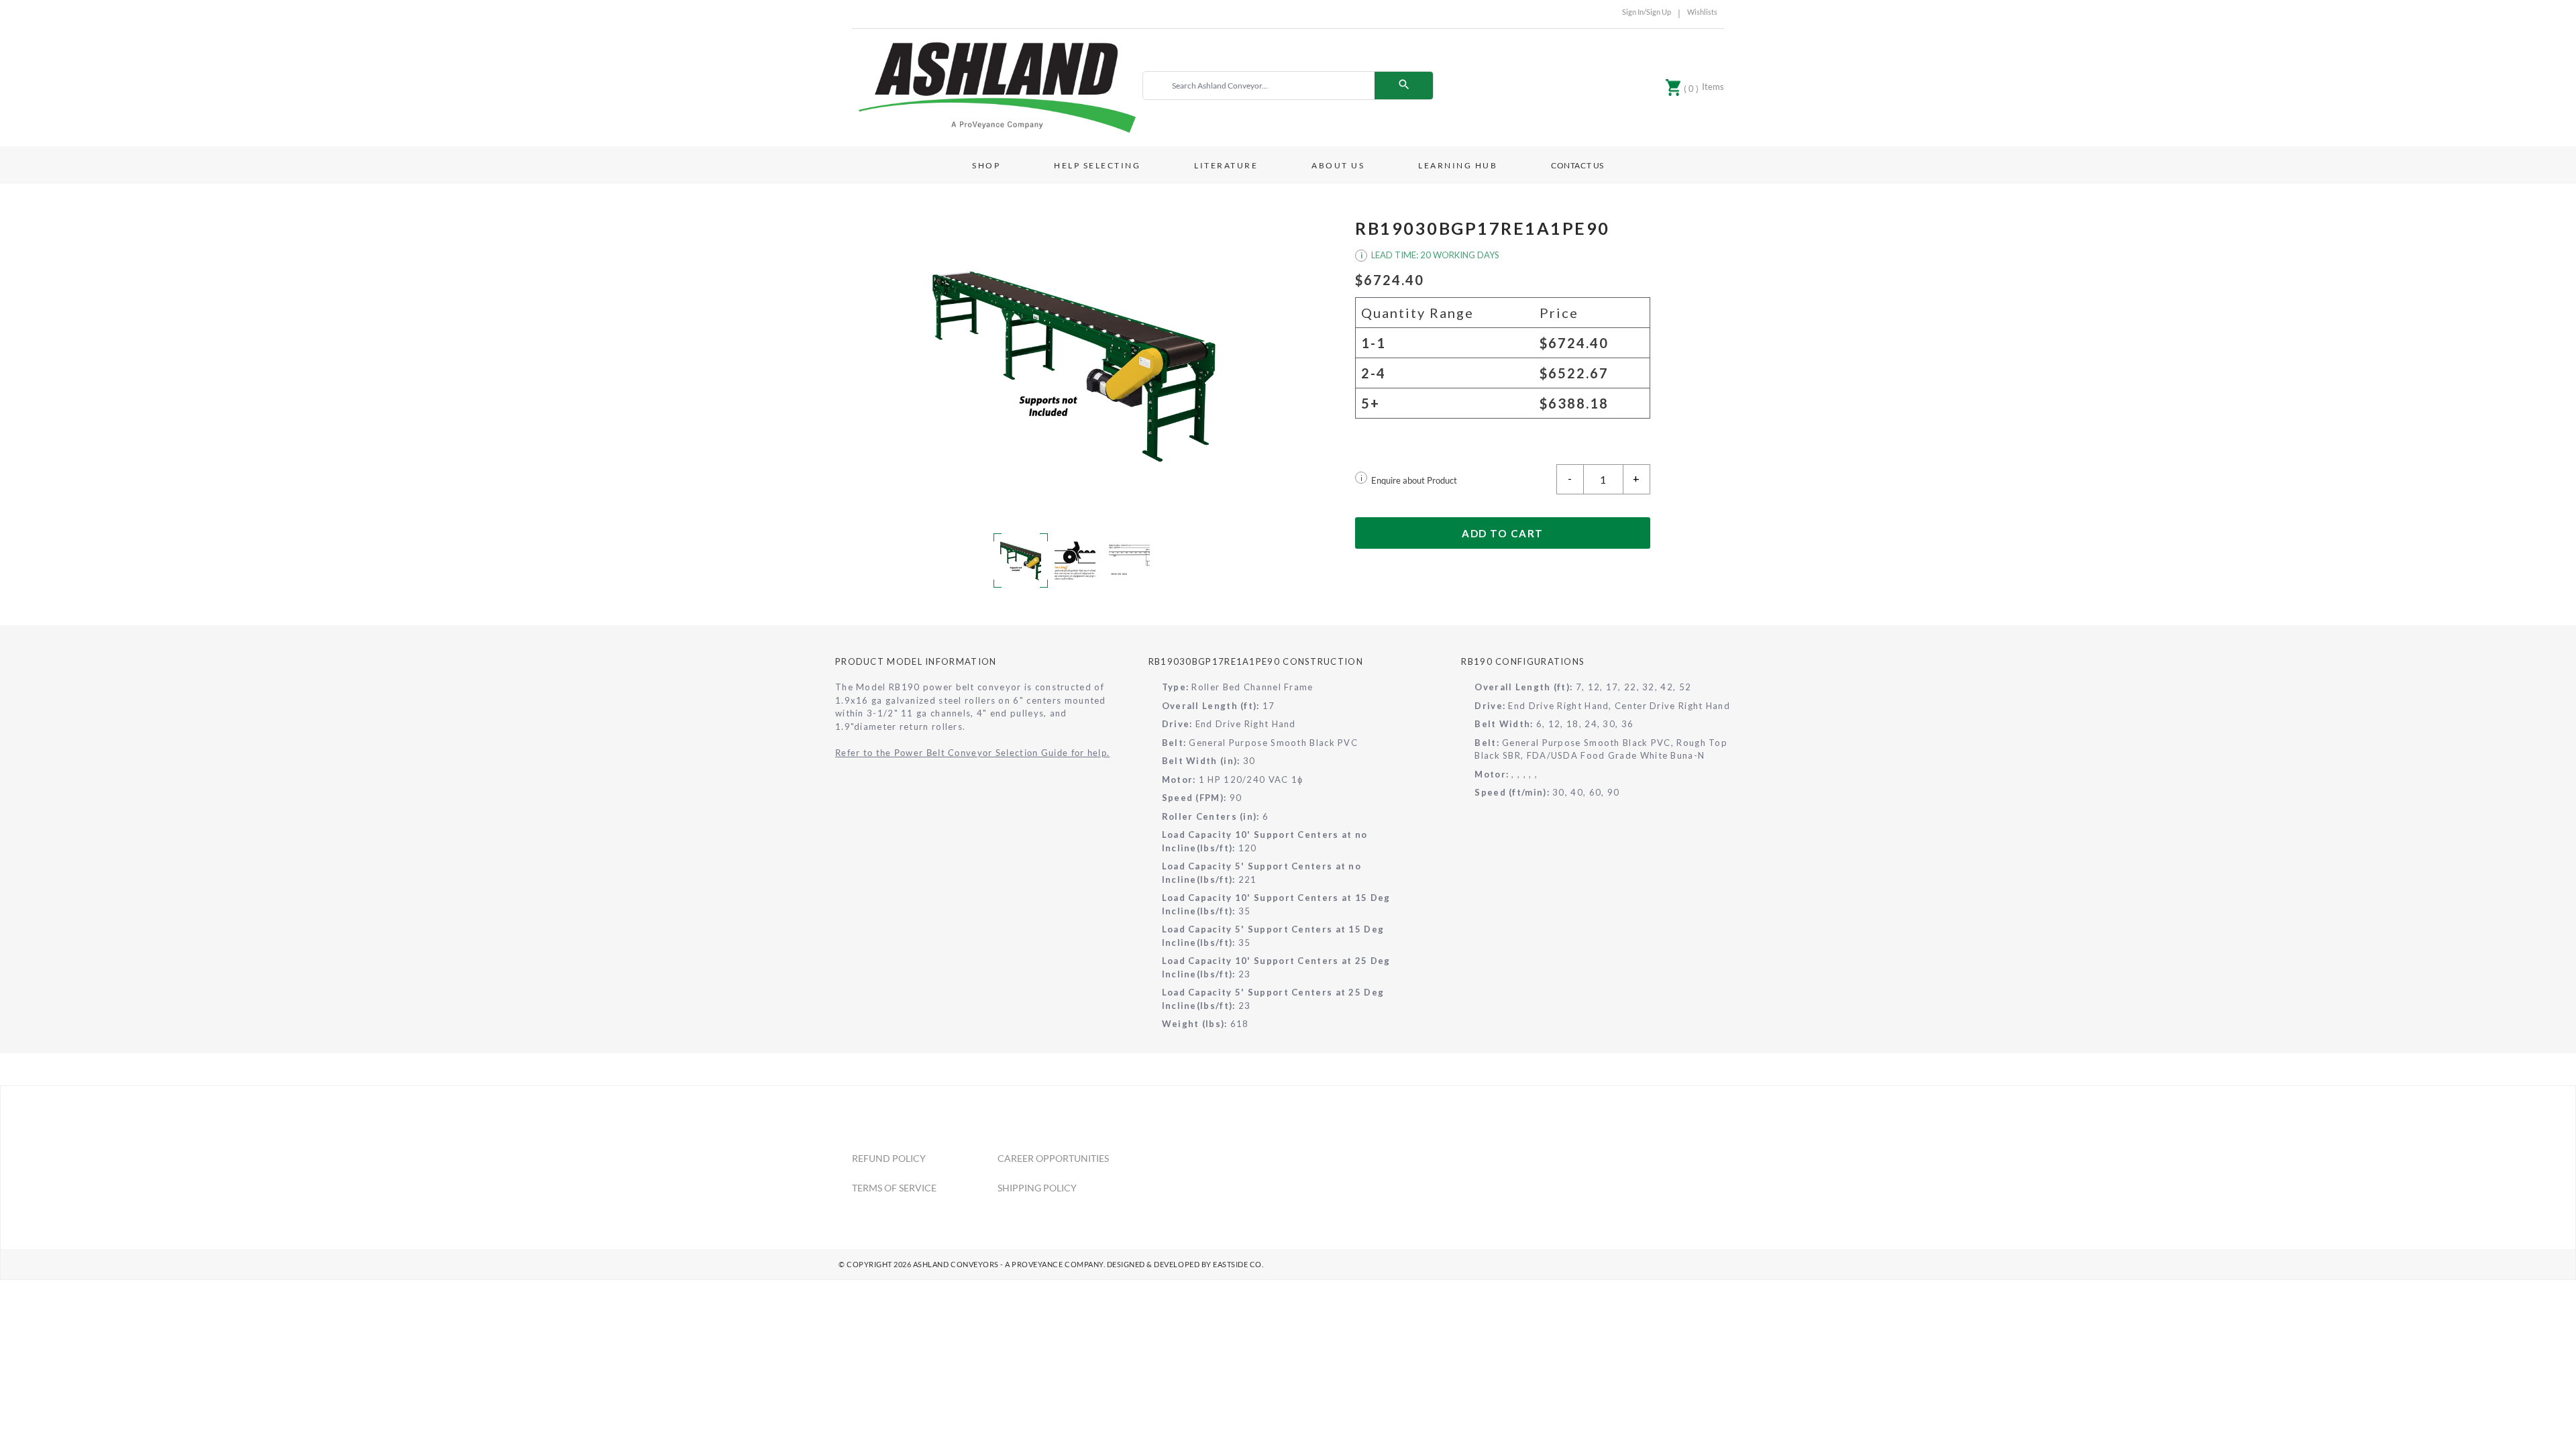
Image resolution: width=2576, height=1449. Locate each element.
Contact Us (1577, 165)
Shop (986, 165)
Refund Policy (889, 1158)
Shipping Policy (1037, 1188)
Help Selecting (1097, 165)
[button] (1073, 364)
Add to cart (1503, 533)
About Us (1338, 165)
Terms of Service (894, 1188)
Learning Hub (1458, 165)
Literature (1226, 165)
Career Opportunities (1053, 1158)
